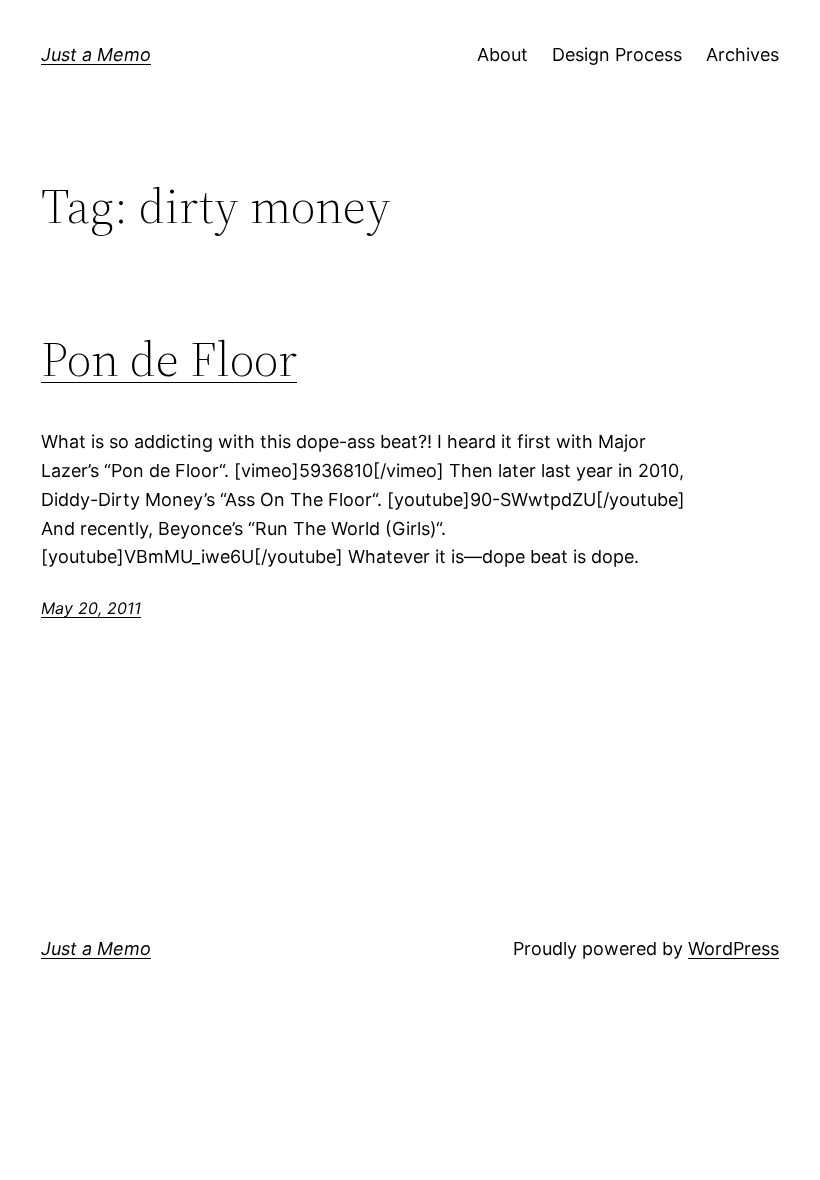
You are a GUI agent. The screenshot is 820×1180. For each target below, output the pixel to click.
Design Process (617, 54)
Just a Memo (96, 54)
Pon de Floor (169, 359)
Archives (742, 54)
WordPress (733, 948)
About (502, 54)
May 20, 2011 (91, 608)
